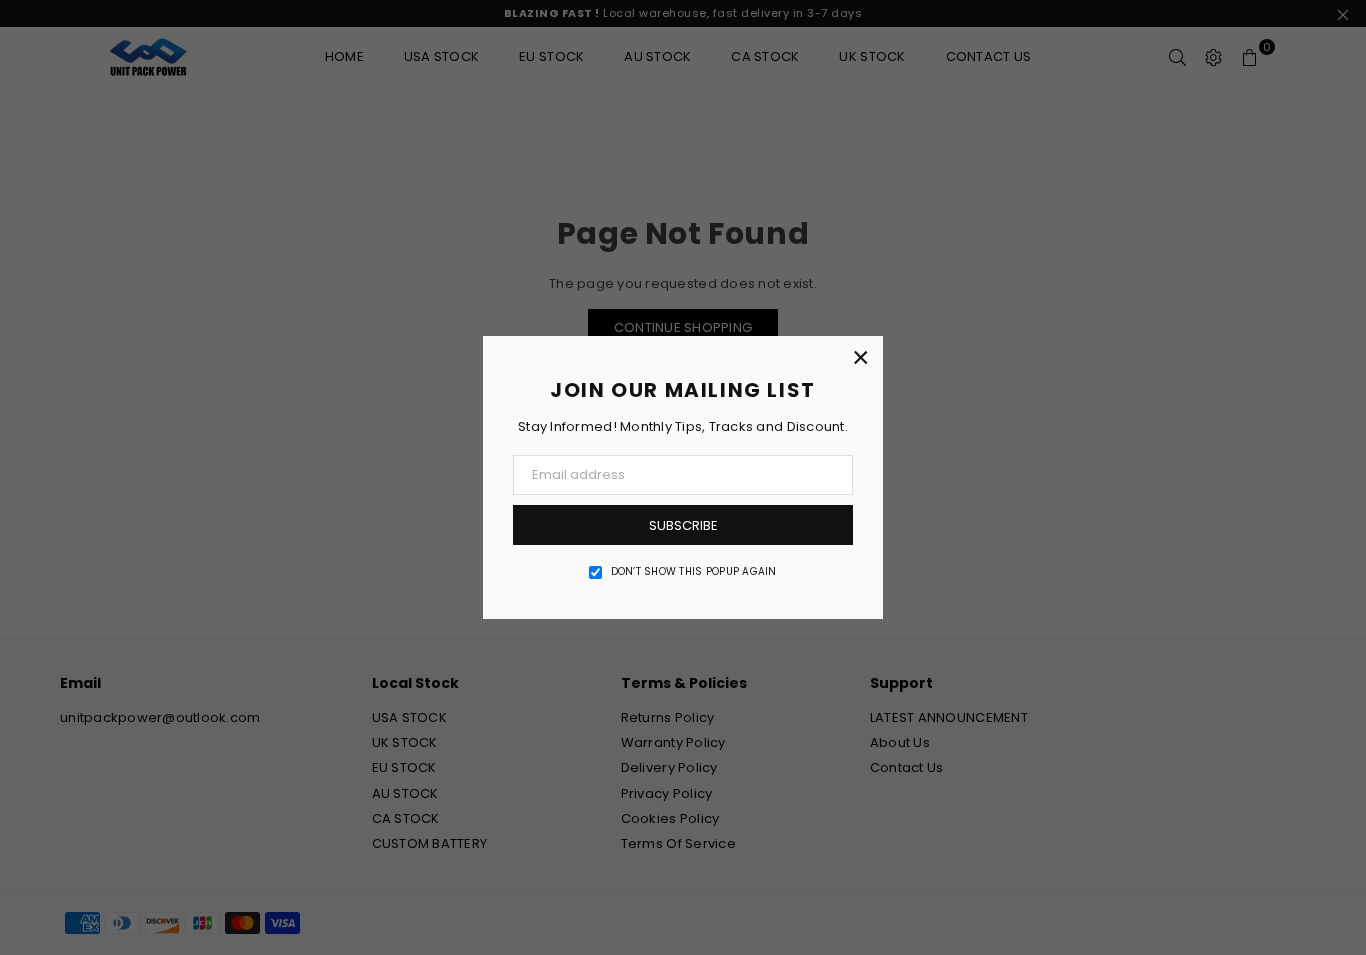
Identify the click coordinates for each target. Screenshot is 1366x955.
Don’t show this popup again (694, 572)
